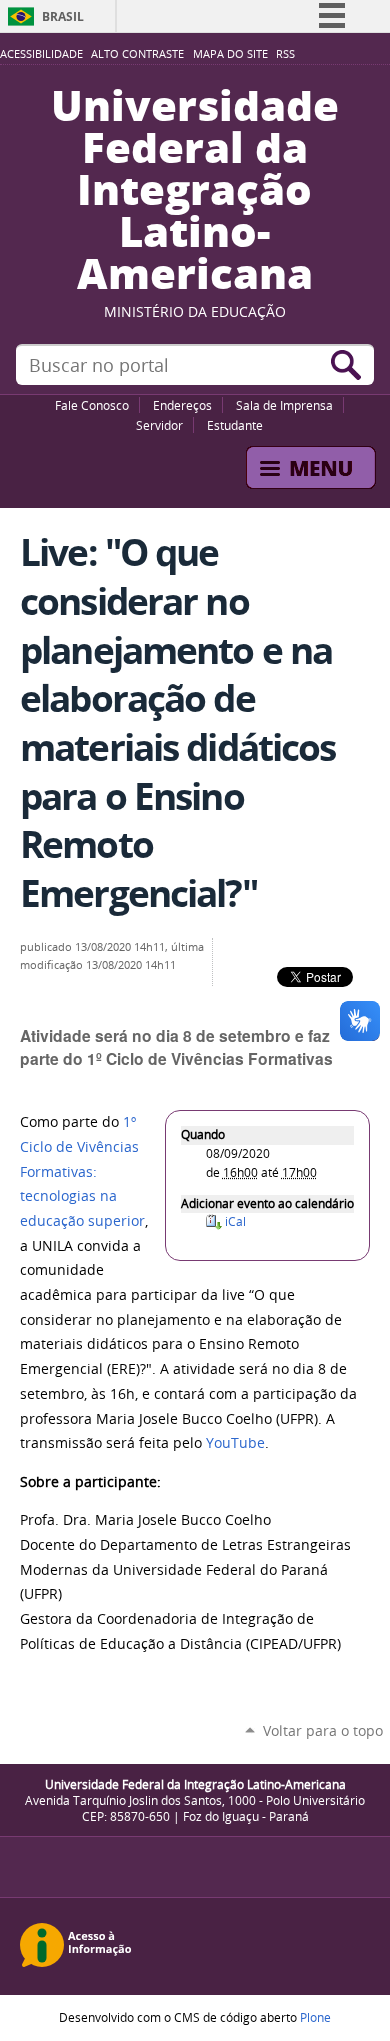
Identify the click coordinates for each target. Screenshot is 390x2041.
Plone (315, 2017)
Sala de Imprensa (284, 405)
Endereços (182, 405)
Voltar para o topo (323, 1730)
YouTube (235, 1443)
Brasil (63, 16)
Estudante (235, 425)
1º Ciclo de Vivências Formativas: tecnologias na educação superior (82, 1171)
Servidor (159, 425)
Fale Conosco (92, 405)
